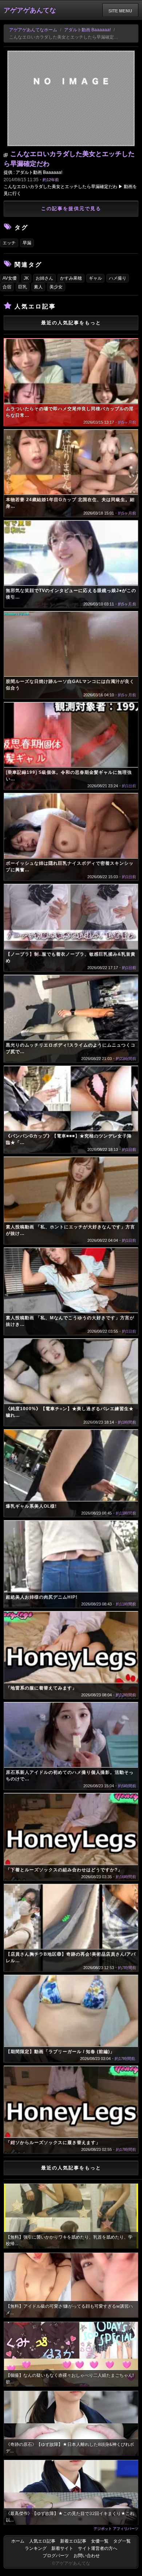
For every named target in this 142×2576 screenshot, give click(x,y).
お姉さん (44, 278)
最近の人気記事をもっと (71, 323)
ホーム (18, 2541)
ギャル (95, 278)
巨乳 (23, 287)
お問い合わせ (87, 2556)
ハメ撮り (118, 278)
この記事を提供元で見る (71, 209)
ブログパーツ (56, 2556)
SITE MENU (120, 11)
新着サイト (62, 2548)
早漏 (27, 243)
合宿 (7, 287)
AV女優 (10, 278)
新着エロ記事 (73, 2541)
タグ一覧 (122, 2541)
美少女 (56, 287)
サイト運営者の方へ (98, 2548)
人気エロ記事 (42, 2541)
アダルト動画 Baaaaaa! (87, 30)
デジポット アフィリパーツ (116, 2528)
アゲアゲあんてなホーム (33, 30)
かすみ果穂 (71, 278)
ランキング (36, 2548)
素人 (38, 287)
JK (26, 278)
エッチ (9, 243)
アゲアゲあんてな (30, 10)
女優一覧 (100, 2541)
